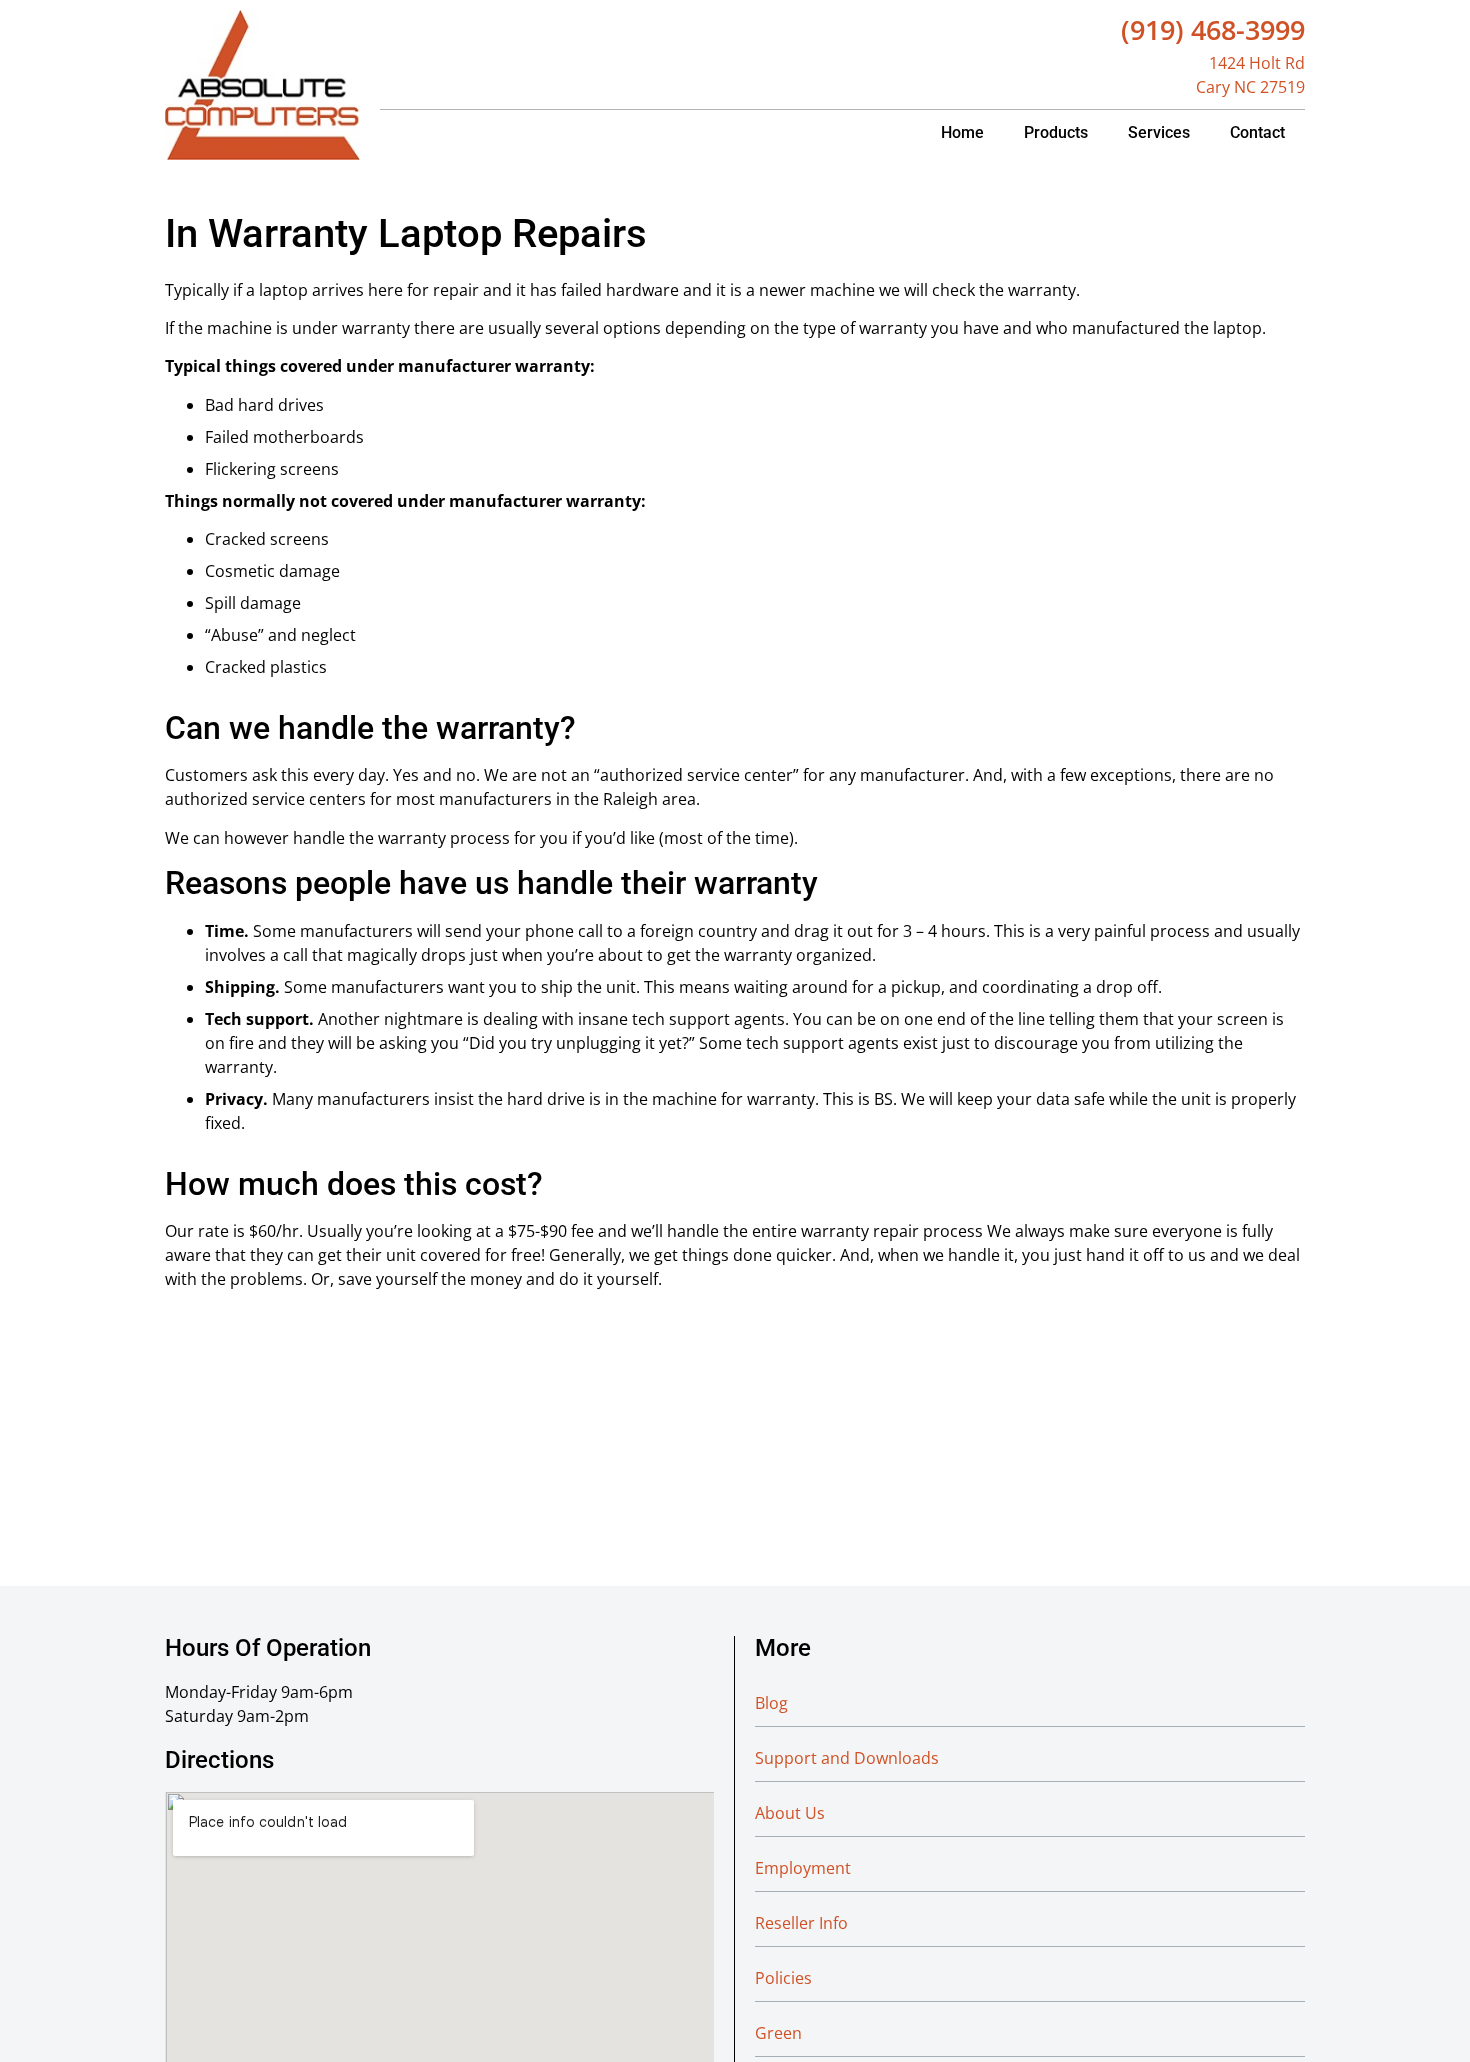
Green (778, 2033)
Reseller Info (801, 1923)
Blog (771, 1703)
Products (1056, 132)
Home (962, 132)
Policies (783, 1978)
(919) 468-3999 (1213, 29)
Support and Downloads (847, 1758)
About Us (790, 1813)
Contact (1257, 132)
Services (1159, 132)
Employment (803, 1868)
